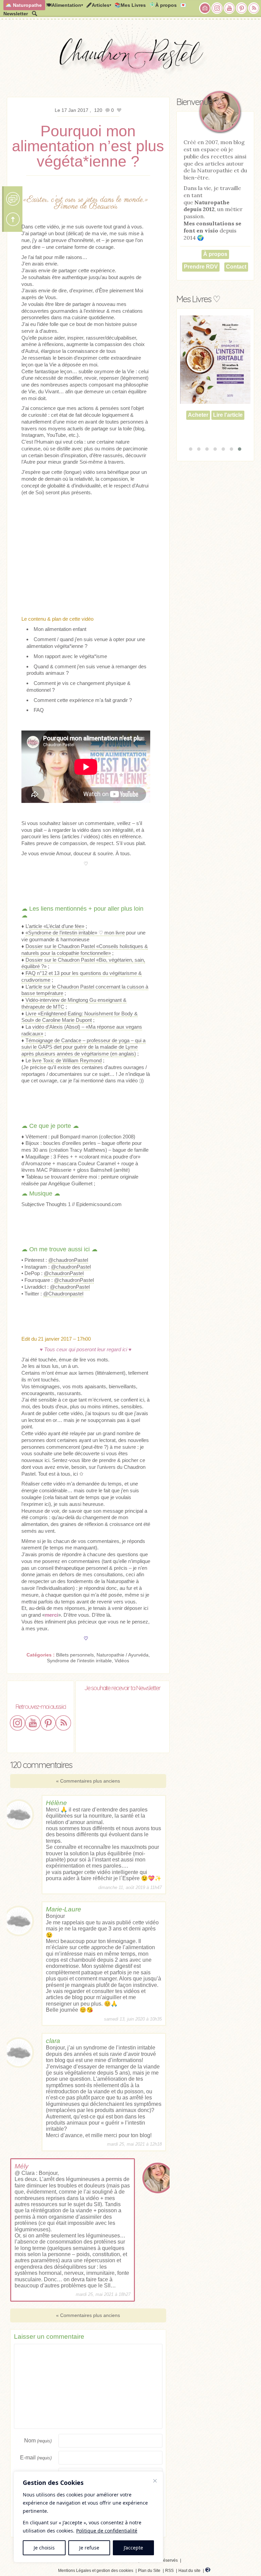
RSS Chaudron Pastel (254, 8)
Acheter (198, 433)
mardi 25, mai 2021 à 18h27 (103, 2295)
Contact (236, 267)
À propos (215, 254)
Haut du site (189, 2571)
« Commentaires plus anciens (88, 1781)
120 (99, 110)
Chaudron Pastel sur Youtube (229, 8)
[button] (191, 449)
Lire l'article (228, 433)
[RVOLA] (208, 2571)
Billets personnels (75, 1655)
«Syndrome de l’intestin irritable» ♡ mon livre (75, 933)
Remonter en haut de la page (13, 219)
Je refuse (89, 2548)
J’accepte (133, 2548)
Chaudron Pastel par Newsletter (205, 8)
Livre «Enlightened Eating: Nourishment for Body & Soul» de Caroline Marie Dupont (80, 1017)
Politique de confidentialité (107, 2531)
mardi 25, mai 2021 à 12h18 (134, 2144)
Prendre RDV (201, 267)
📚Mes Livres (130, 5)
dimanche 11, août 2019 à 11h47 (130, 1887)
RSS (169, 2571)
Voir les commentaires (13, 199)
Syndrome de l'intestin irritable (79, 1661)
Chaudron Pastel (130, 59)
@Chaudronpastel (63, 1294)
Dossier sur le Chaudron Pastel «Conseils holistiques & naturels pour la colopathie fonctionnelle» (85, 950)
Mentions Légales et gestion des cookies (96, 2571)
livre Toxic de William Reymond (67, 1060)
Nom (38, 2441)
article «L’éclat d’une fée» (57, 926)
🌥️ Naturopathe (24, 5)
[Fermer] (155, 2481)
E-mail (36, 2458)
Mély (22, 2166)
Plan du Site (149, 2571)
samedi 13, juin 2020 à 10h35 (133, 2019)
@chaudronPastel (68, 1260)
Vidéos (122, 1661)
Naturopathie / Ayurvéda (123, 1655)
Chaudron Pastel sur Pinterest (242, 8)
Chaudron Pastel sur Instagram (217, 8)
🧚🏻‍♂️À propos (163, 5)
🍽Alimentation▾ (65, 5)
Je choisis (44, 2548)
